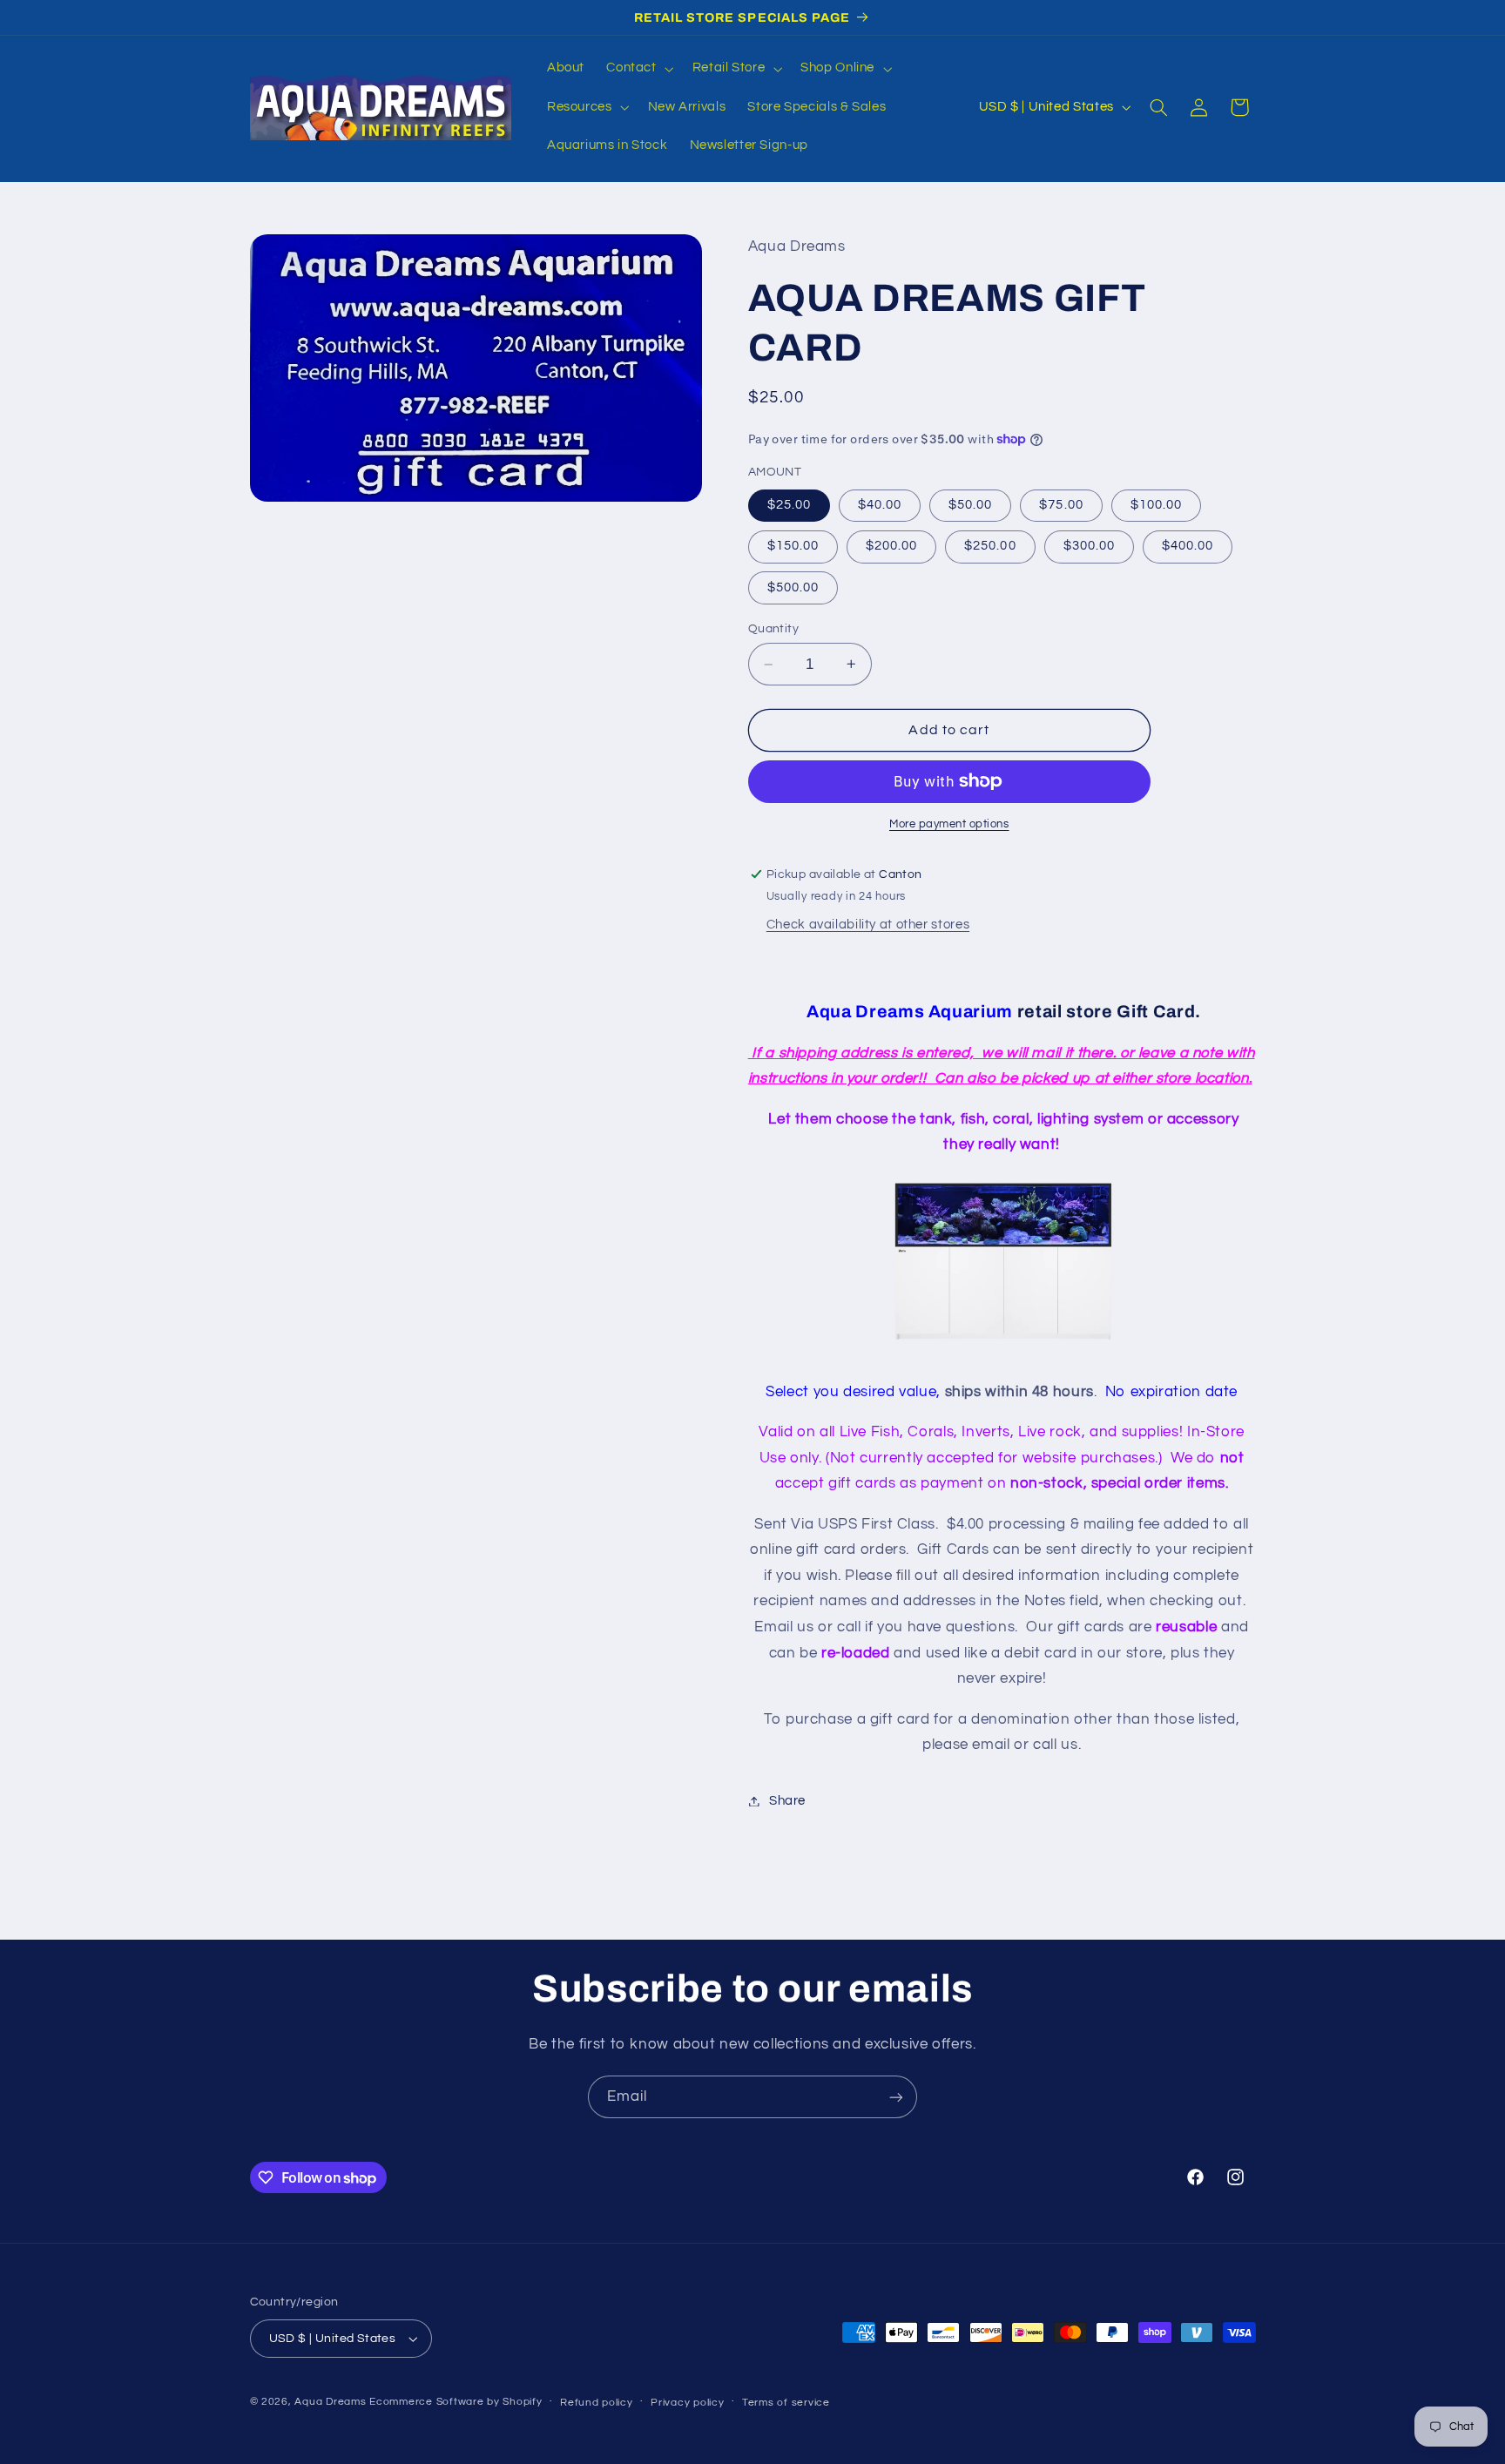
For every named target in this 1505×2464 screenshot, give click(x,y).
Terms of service (786, 2403)
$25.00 (789, 505)
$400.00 (1188, 546)
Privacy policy (687, 2403)
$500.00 (793, 587)
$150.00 (793, 546)
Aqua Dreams (330, 2402)
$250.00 (990, 546)
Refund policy (597, 2403)
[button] (638, 69)
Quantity (773, 629)
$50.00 (970, 505)
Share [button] (787, 1801)
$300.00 (1089, 546)
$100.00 (1156, 505)
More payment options (949, 824)
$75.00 (1061, 505)
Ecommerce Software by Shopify (456, 2402)
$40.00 (880, 505)
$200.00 (891, 546)
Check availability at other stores (868, 925)
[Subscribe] (896, 2097)
